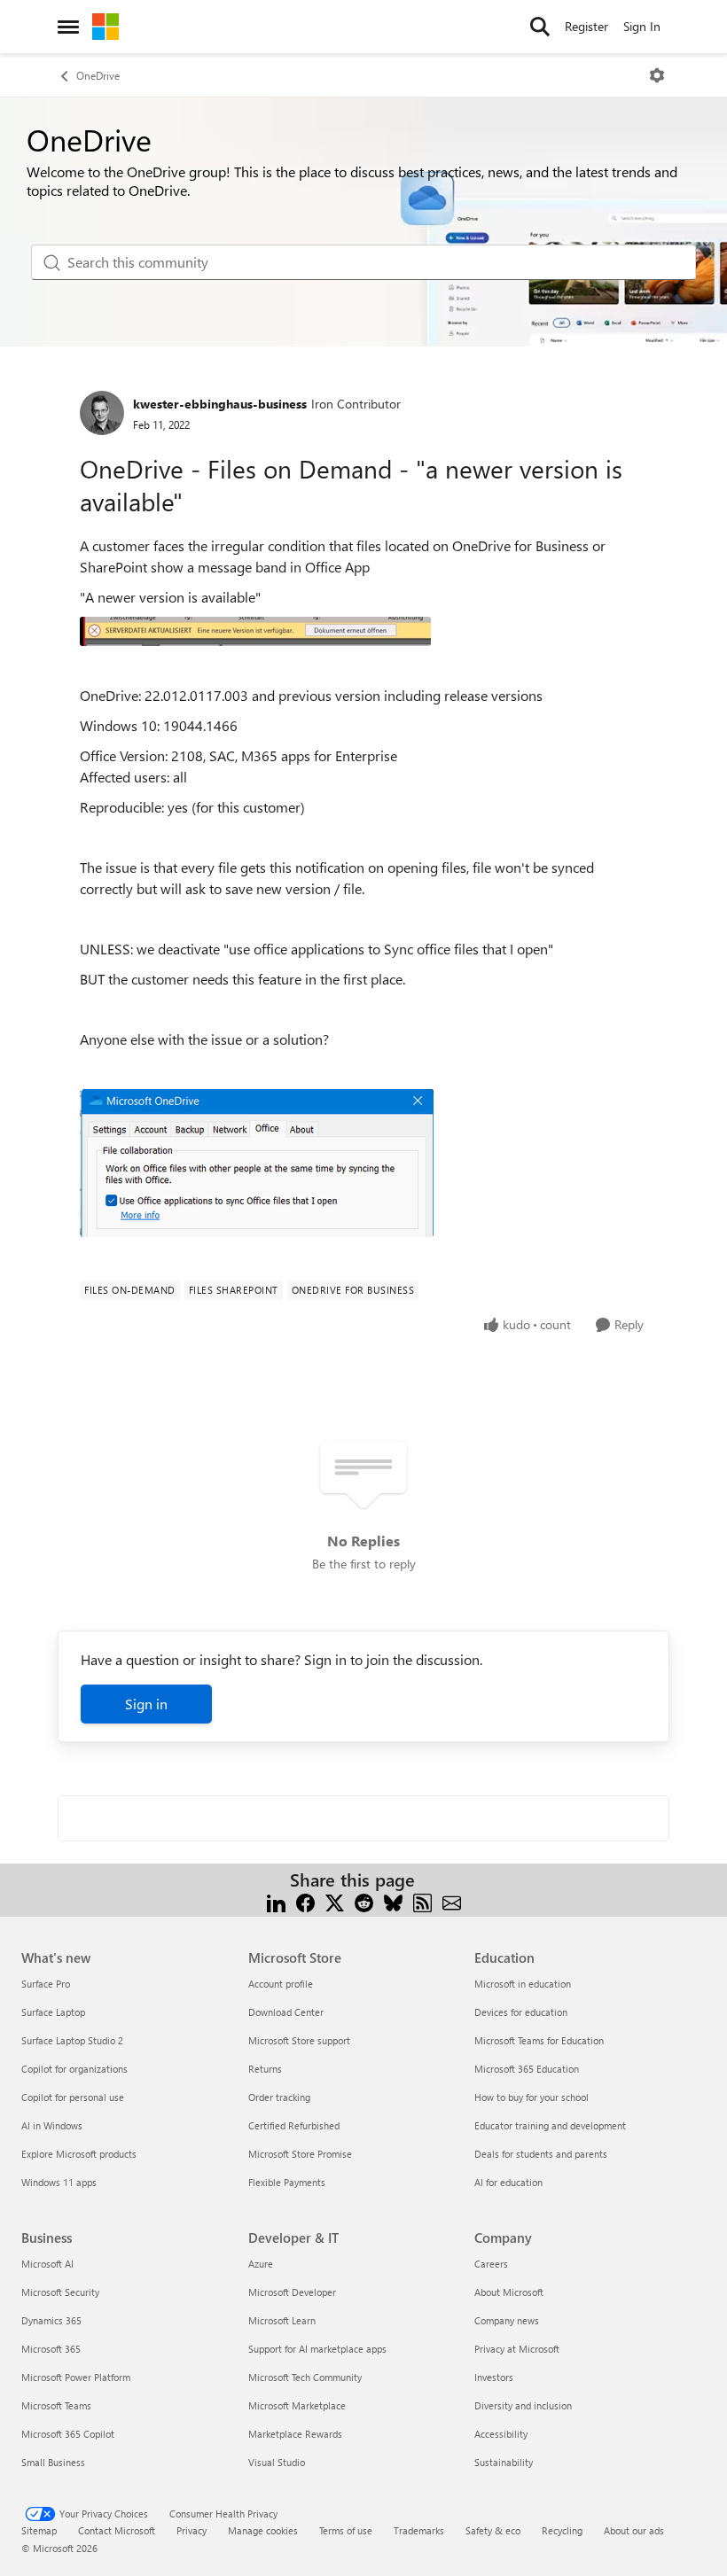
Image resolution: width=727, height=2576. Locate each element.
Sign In (642, 26)
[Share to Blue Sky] (393, 1901)
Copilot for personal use (73, 2097)
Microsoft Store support (299, 2040)
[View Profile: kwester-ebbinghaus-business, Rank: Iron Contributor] (102, 413)
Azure (261, 2264)
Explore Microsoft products (79, 2154)
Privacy (192, 2530)
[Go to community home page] (106, 27)
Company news (507, 2320)
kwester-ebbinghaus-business (220, 404)
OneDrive (98, 75)
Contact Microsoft (117, 2530)
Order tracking (279, 2097)
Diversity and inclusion (523, 2405)
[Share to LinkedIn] (276, 1901)
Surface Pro (46, 1984)
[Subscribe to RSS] (422, 1901)
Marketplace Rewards (295, 2434)
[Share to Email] (452, 1901)
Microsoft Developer (292, 2292)
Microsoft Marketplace (297, 2405)
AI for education (508, 2182)
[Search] (540, 27)
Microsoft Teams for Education (539, 2040)
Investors (494, 2377)
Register (586, 26)
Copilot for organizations (74, 2069)
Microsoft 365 (51, 2349)
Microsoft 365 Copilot (68, 2434)
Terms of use (346, 2530)
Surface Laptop (53, 2012)
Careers (491, 2264)
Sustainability (504, 2462)
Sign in (146, 1704)
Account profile (281, 1984)
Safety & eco (493, 2530)
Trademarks (419, 2530)
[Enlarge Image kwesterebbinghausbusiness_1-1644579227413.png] (255, 631)
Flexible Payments (287, 2182)
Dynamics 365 (51, 2320)
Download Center (286, 2012)
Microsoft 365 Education (527, 2069)
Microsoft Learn (282, 2320)
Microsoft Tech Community (305, 2377)
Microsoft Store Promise (300, 2154)
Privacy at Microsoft (517, 2349)
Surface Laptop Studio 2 (72, 2040)
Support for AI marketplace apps (317, 2349)
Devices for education (521, 2012)
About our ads (634, 2530)
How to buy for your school (532, 2097)
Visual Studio (277, 2462)
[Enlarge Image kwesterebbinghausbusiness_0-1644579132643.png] (257, 1163)
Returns (265, 2069)
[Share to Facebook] (305, 1901)
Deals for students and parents (541, 2154)
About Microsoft (509, 2292)
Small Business (53, 2462)
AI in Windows (52, 2125)
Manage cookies (263, 2530)
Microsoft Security (60, 2292)
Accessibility (501, 2434)
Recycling (562, 2530)
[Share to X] (335, 1901)
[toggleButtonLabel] (657, 75)
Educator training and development (550, 2125)
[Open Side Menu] (68, 27)
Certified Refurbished (294, 2125)
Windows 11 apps (59, 2182)
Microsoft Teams (56, 2405)
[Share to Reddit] (364, 1901)
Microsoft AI (47, 2264)
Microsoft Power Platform (76, 2377)
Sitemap (39, 2530)
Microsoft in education (523, 1984)
